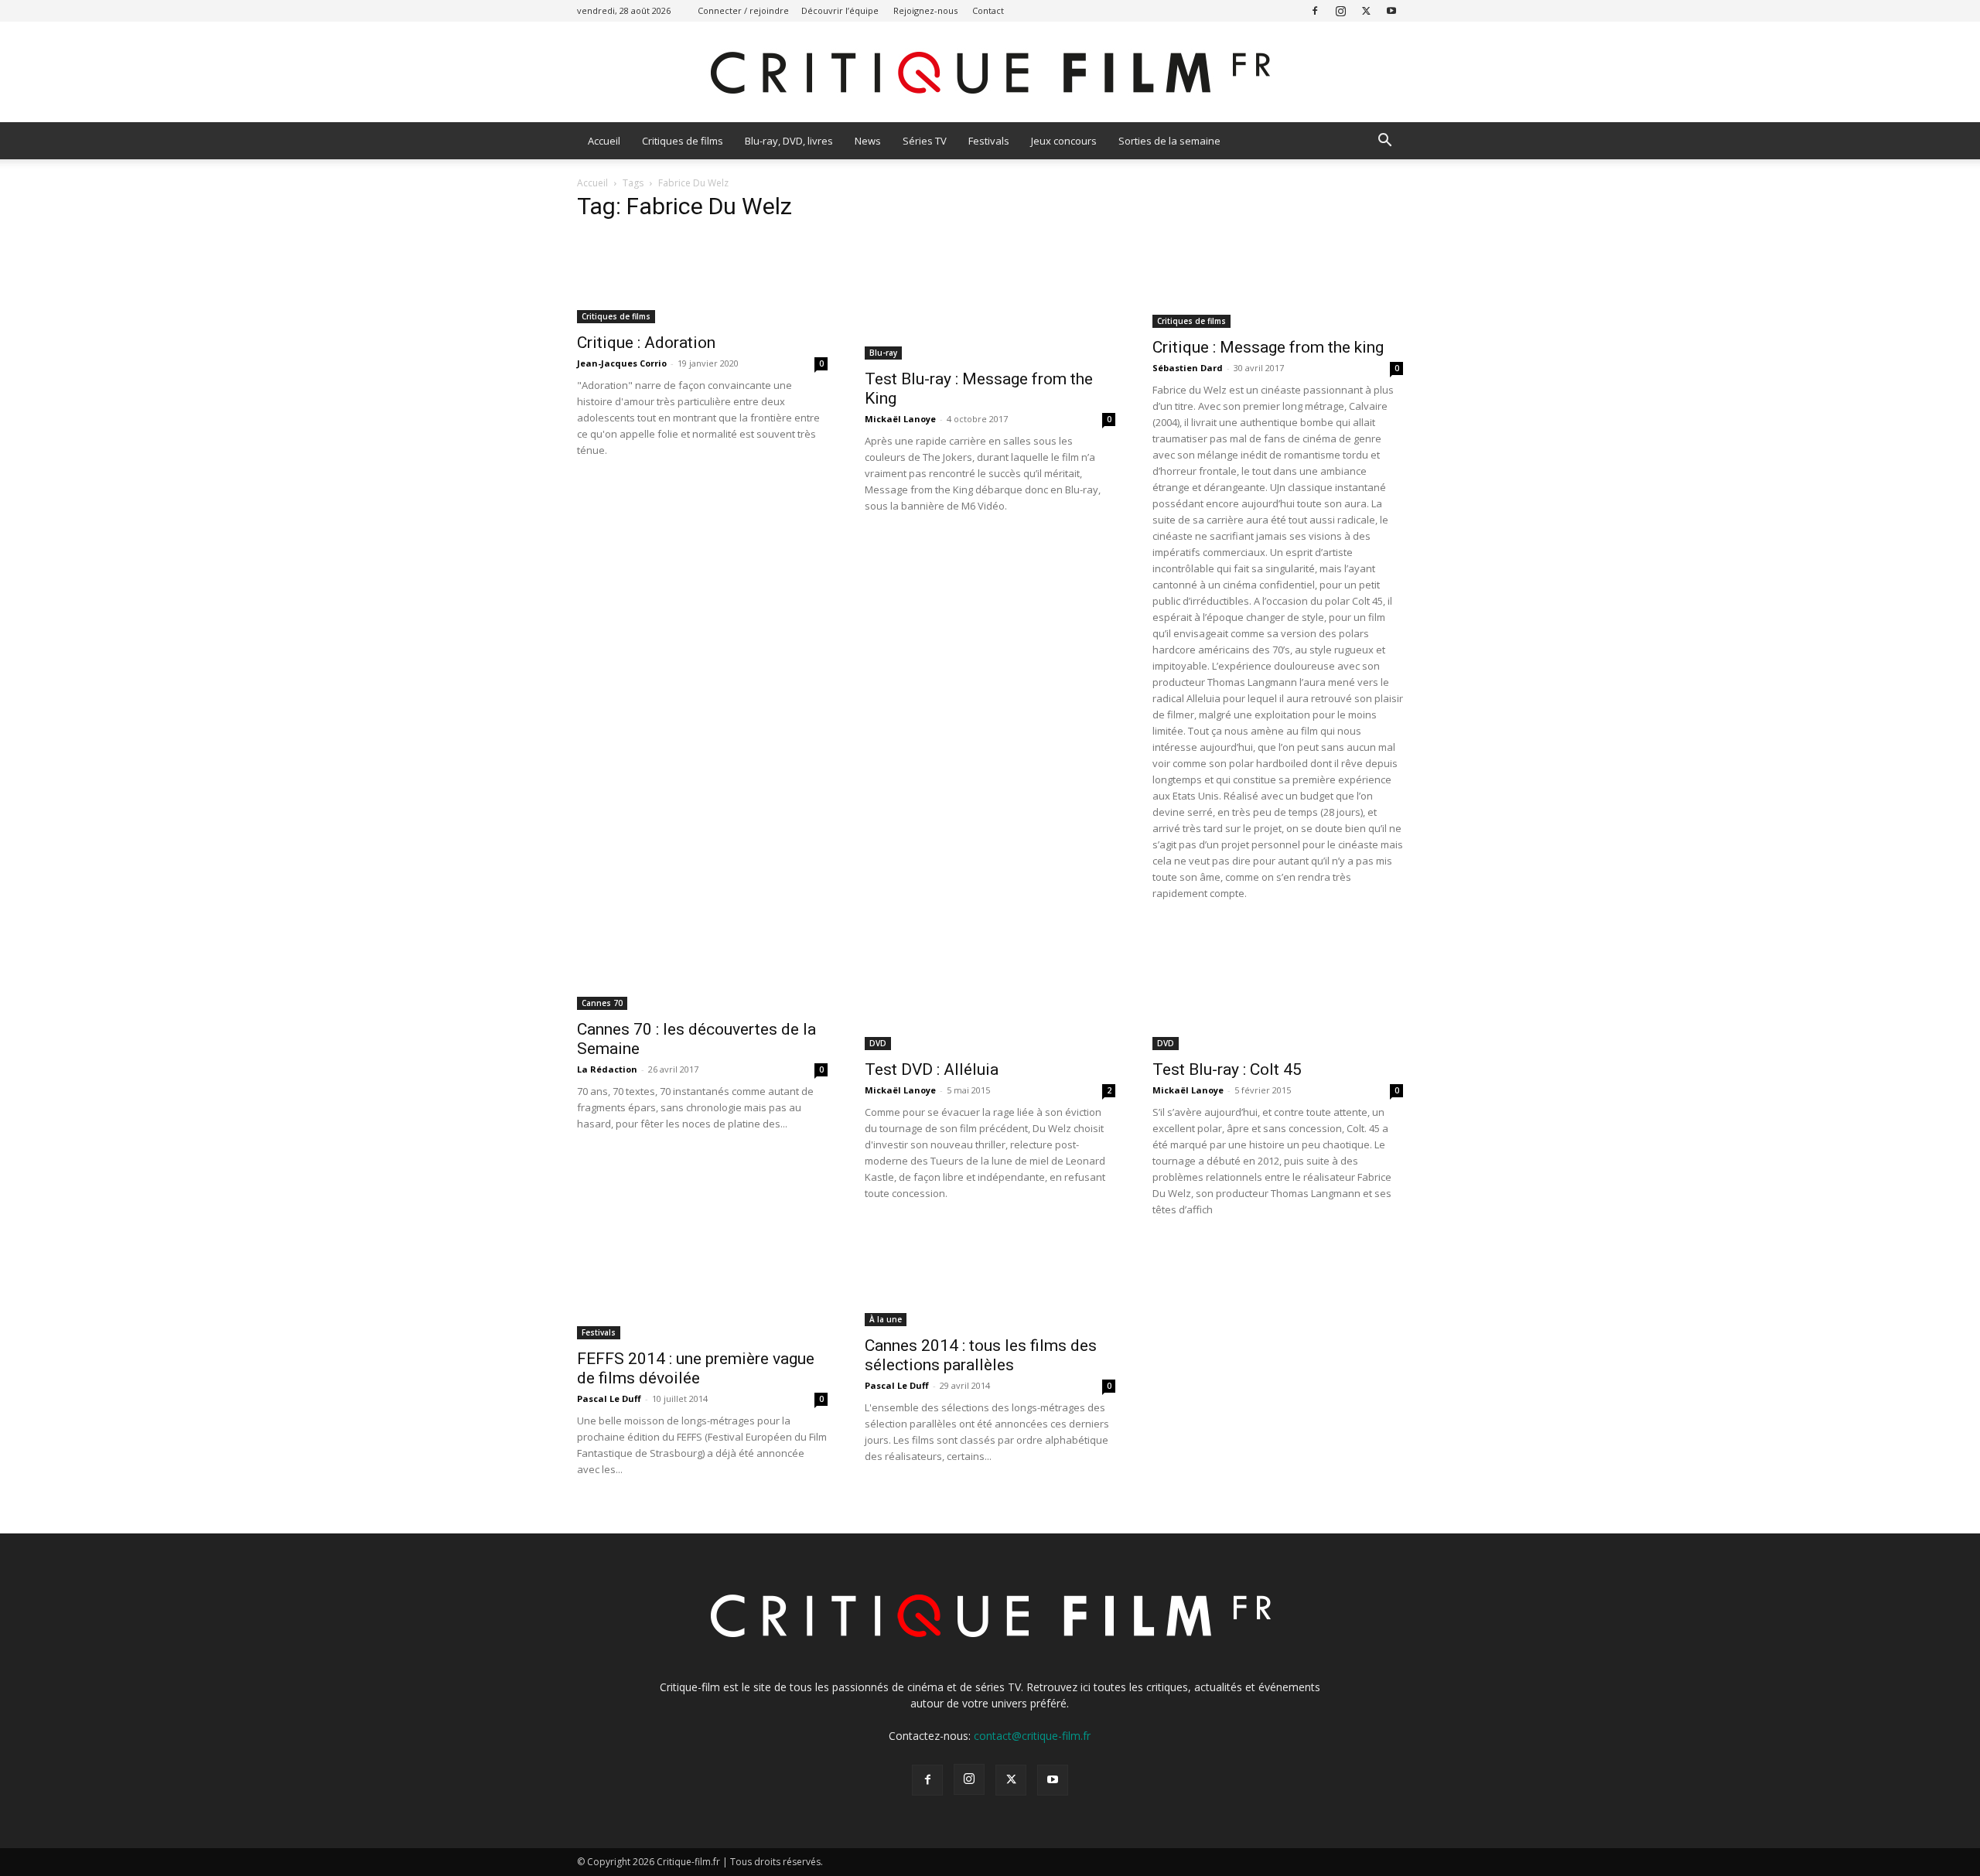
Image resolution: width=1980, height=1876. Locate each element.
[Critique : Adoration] (702, 280)
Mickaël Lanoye (900, 419)
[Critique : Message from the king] (1278, 282)
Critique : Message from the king (1268, 347)
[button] (1384, 142)
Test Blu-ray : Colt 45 (1227, 1069)
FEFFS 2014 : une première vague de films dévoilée (696, 1368)
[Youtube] (1391, 10)
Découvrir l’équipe (840, 10)
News (868, 141)
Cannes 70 (602, 1003)
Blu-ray (883, 353)
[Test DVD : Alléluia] (990, 988)
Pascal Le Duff (609, 1398)
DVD (878, 1043)
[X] (1366, 10)
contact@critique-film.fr (1032, 1736)
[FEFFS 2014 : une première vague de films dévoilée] (702, 1291)
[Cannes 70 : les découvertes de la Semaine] (702, 968)
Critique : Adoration (646, 343)
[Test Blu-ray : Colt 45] (1278, 988)
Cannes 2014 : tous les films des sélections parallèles (981, 1355)
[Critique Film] (990, 73)
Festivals (989, 141)
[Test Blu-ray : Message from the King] (990, 298)
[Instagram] (1340, 10)
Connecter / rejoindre (743, 10)
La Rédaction (607, 1069)
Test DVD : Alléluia (932, 1069)
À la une (886, 1319)
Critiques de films (683, 141)
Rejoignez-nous (925, 10)
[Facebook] (1315, 10)
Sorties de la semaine (1169, 141)
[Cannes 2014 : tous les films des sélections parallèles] (990, 1284)
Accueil (604, 141)
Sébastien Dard (1188, 368)
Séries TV (925, 141)
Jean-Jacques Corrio (622, 363)
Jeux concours (1064, 141)
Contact (988, 10)
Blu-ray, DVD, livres (789, 141)
